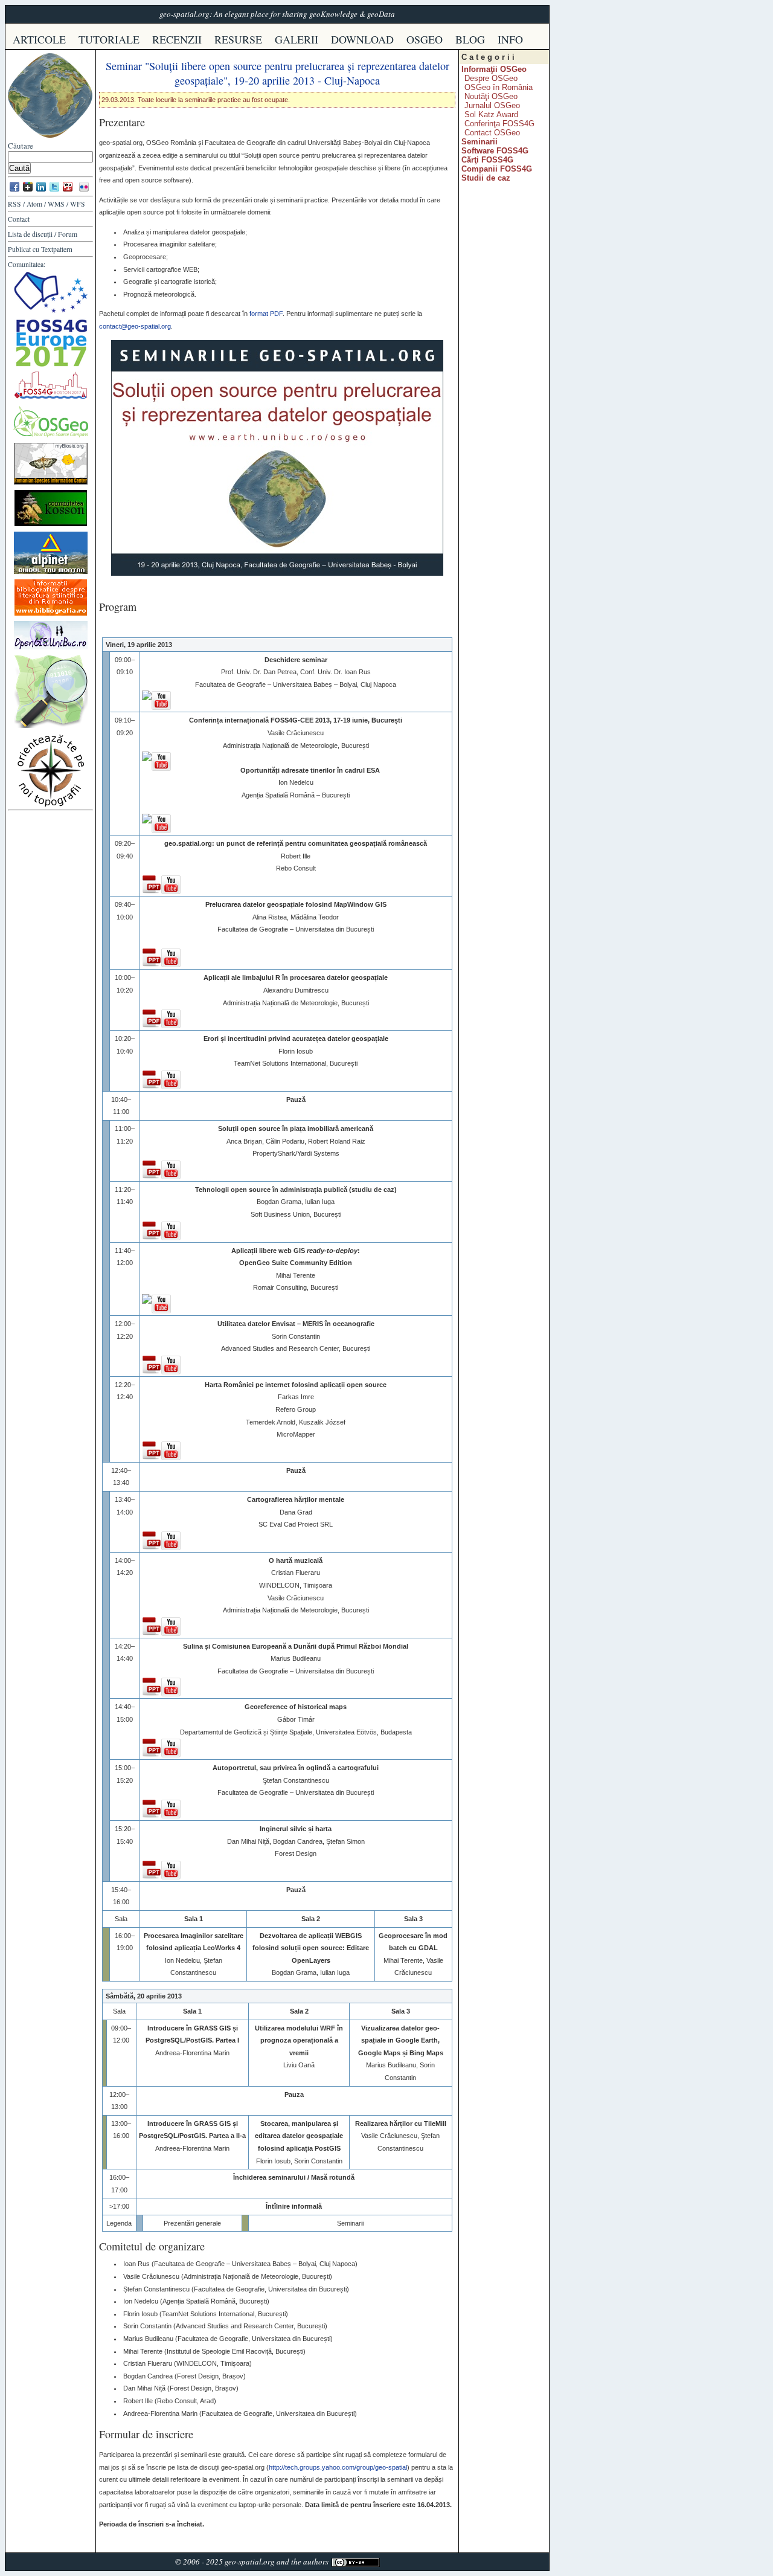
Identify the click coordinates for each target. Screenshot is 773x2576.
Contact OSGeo (492, 133)
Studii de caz (486, 178)
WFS (78, 204)
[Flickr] (84, 191)
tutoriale (109, 39)
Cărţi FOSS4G (487, 160)
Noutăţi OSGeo (491, 96)
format (266, 314)
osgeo (425, 39)
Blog (470, 39)
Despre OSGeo (491, 78)
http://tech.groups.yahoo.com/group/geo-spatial (338, 2467)
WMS (56, 204)
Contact (19, 219)
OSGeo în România (499, 87)
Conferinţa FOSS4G (499, 124)
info (510, 39)
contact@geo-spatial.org (135, 326)
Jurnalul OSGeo (492, 105)
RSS (14, 204)
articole (39, 39)
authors (316, 2562)
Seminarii (480, 142)
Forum (68, 234)
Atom (34, 204)
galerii (297, 39)
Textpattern (57, 249)
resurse (238, 39)
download (362, 39)
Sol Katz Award (491, 114)
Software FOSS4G (495, 151)
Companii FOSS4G (497, 169)
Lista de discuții (30, 234)
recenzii (177, 39)
